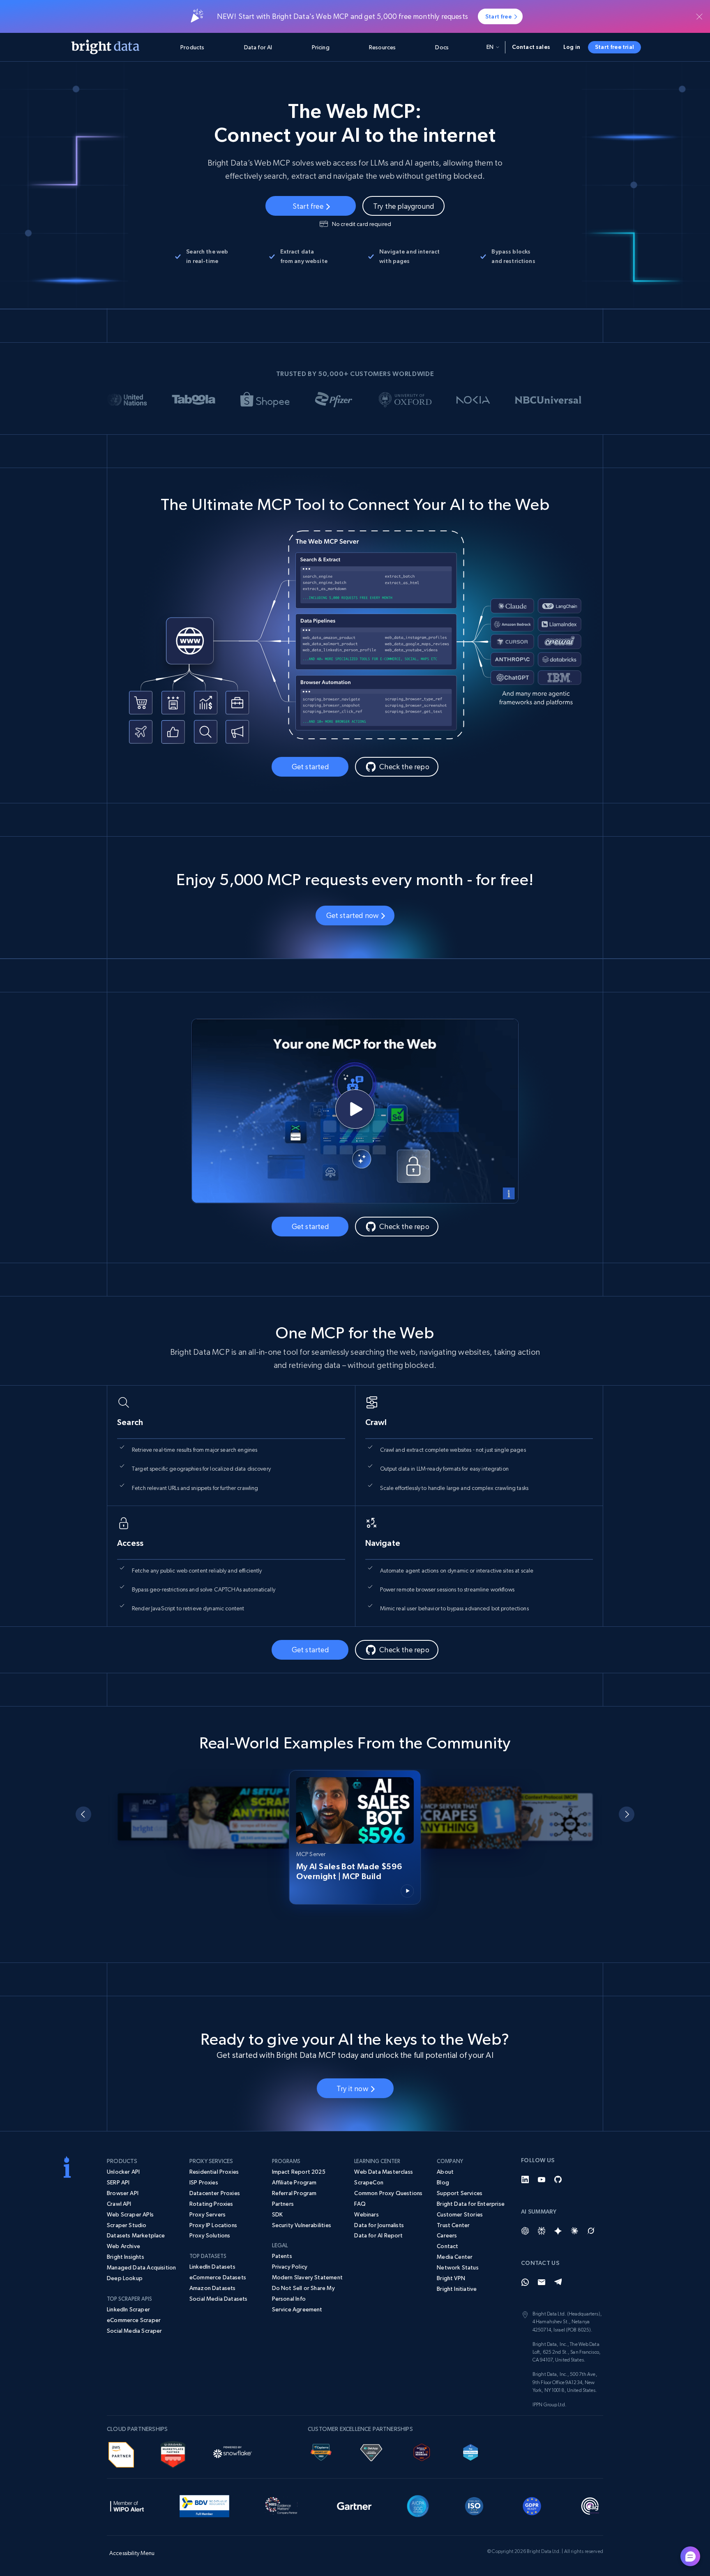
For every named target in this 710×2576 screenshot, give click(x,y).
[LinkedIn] (525, 2179)
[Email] (542, 2282)
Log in (572, 47)
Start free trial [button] (614, 47)
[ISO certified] (474, 2505)
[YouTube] (542, 2179)
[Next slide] (627, 1814)
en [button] (490, 47)
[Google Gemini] (558, 2231)
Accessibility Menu (132, 2553)
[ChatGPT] (525, 2231)
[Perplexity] (542, 2231)
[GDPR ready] (532, 2505)
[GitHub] (558, 2179)
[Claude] (574, 2231)
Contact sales (531, 47)
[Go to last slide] (83, 1814)
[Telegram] (558, 2282)
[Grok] (591, 2231)
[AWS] (121, 2454)
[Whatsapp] (525, 2282)
